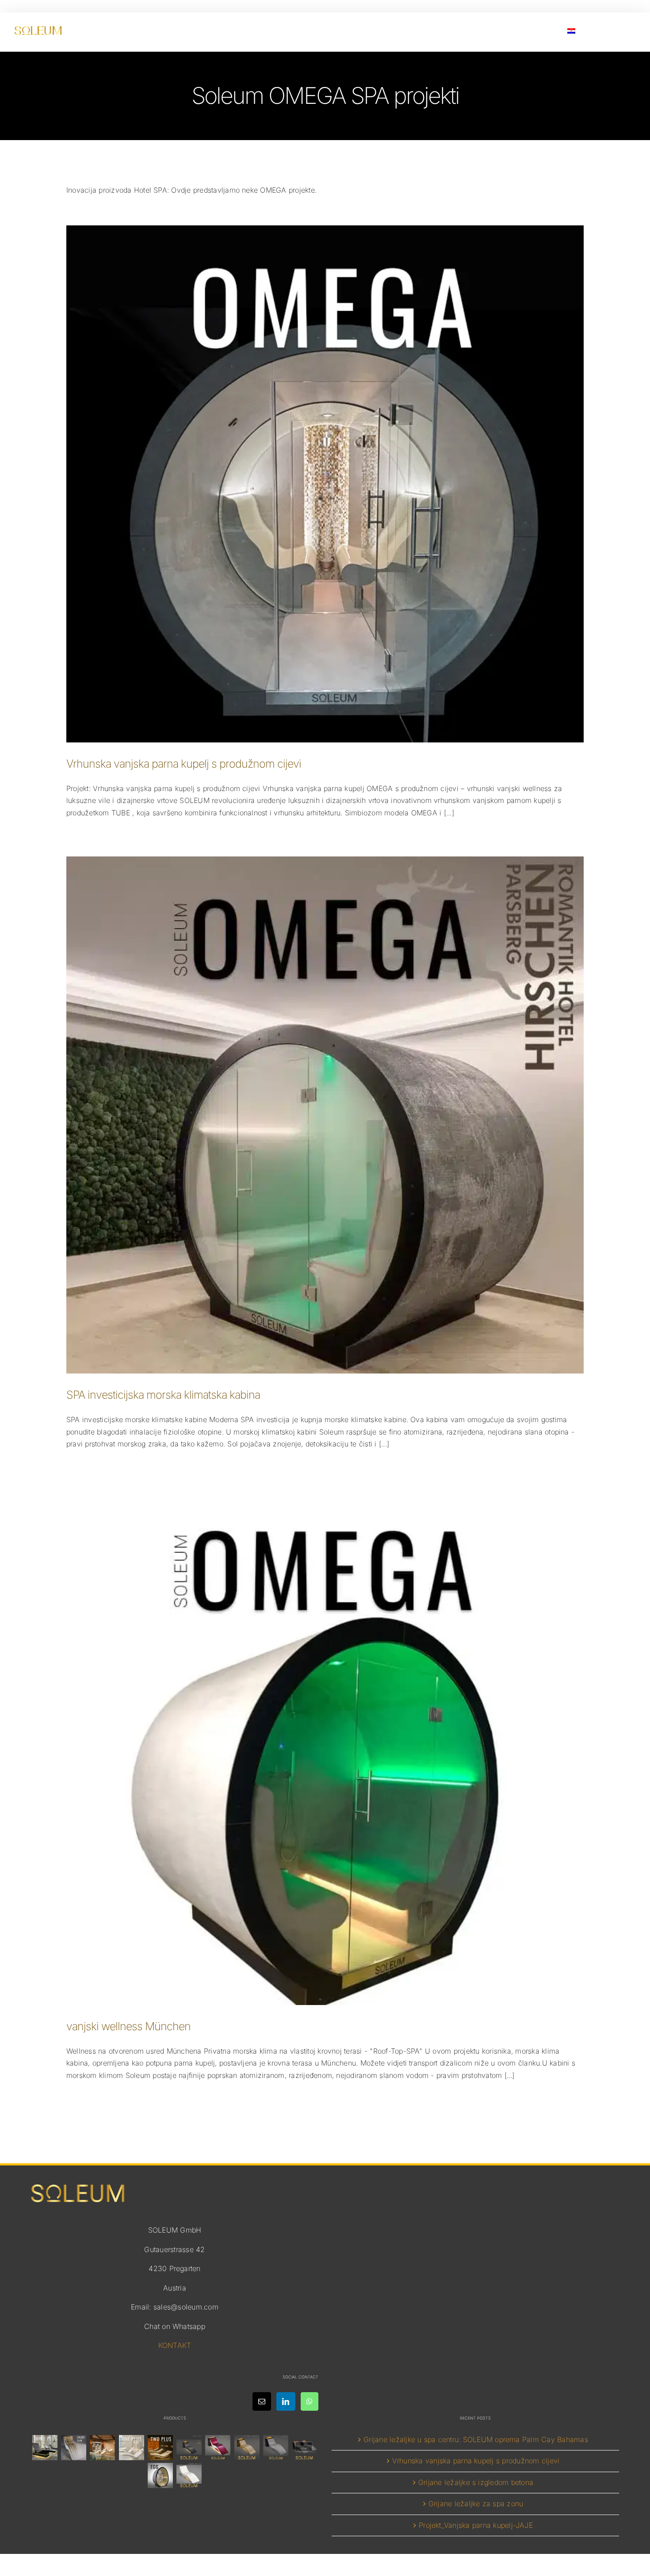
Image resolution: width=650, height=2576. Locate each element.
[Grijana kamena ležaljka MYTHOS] (189, 2448)
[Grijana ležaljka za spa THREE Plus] (45, 2448)
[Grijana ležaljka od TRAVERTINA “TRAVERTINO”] (103, 2448)
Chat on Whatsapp (175, 2326)
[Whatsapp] (310, 2401)
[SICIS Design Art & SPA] (160, 2475)
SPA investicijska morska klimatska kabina (163, 1395)
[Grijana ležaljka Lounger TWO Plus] (160, 2448)
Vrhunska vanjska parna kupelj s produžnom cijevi (184, 764)
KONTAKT (175, 2345)
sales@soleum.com (186, 2307)
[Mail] (262, 2401)
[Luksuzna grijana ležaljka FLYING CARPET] (247, 2448)
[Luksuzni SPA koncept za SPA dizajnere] (305, 2448)
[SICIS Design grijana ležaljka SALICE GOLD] (74, 2448)
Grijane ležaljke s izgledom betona (476, 2482)
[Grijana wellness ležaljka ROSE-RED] (218, 2448)
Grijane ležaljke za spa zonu (476, 2504)
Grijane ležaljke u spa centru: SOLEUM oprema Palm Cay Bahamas (476, 2439)
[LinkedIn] (286, 2401)
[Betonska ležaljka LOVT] (275, 2448)
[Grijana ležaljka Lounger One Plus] (131, 2448)
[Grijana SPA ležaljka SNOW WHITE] (189, 2475)
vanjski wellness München (128, 2026)
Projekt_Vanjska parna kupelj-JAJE (476, 2525)
